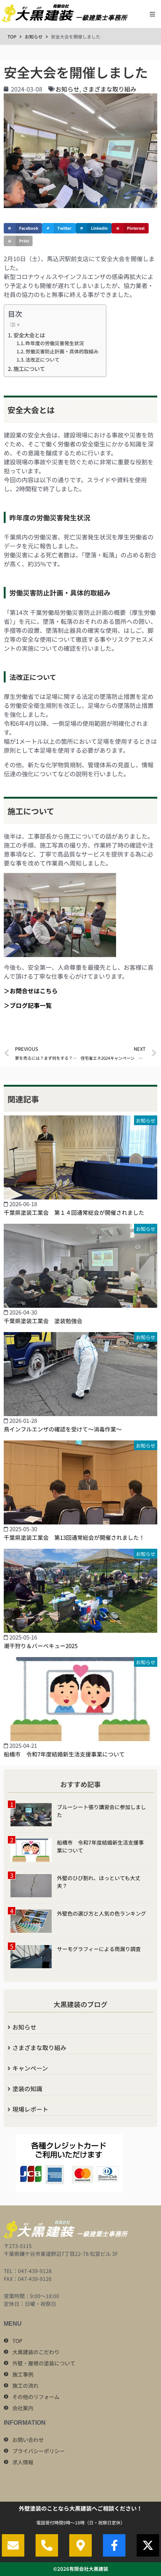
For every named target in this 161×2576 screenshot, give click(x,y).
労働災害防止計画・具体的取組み (62, 351)
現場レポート (30, 2109)
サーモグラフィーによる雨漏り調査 (99, 1949)
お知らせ (34, 36)
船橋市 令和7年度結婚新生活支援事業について (100, 1846)
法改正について (42, 360)
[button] (152, 14)
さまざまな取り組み (109, 89)
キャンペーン (30, 2068)
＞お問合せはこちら (31, 991)
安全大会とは (29, 335)
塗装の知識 (27, 2089)
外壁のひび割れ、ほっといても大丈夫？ (99, 1882)
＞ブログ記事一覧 (28, 1005)
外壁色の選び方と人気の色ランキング (101, 1913)
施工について (29, 369)
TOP (12, 36)
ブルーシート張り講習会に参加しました (101, 1811)
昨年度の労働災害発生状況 (55, 343)
